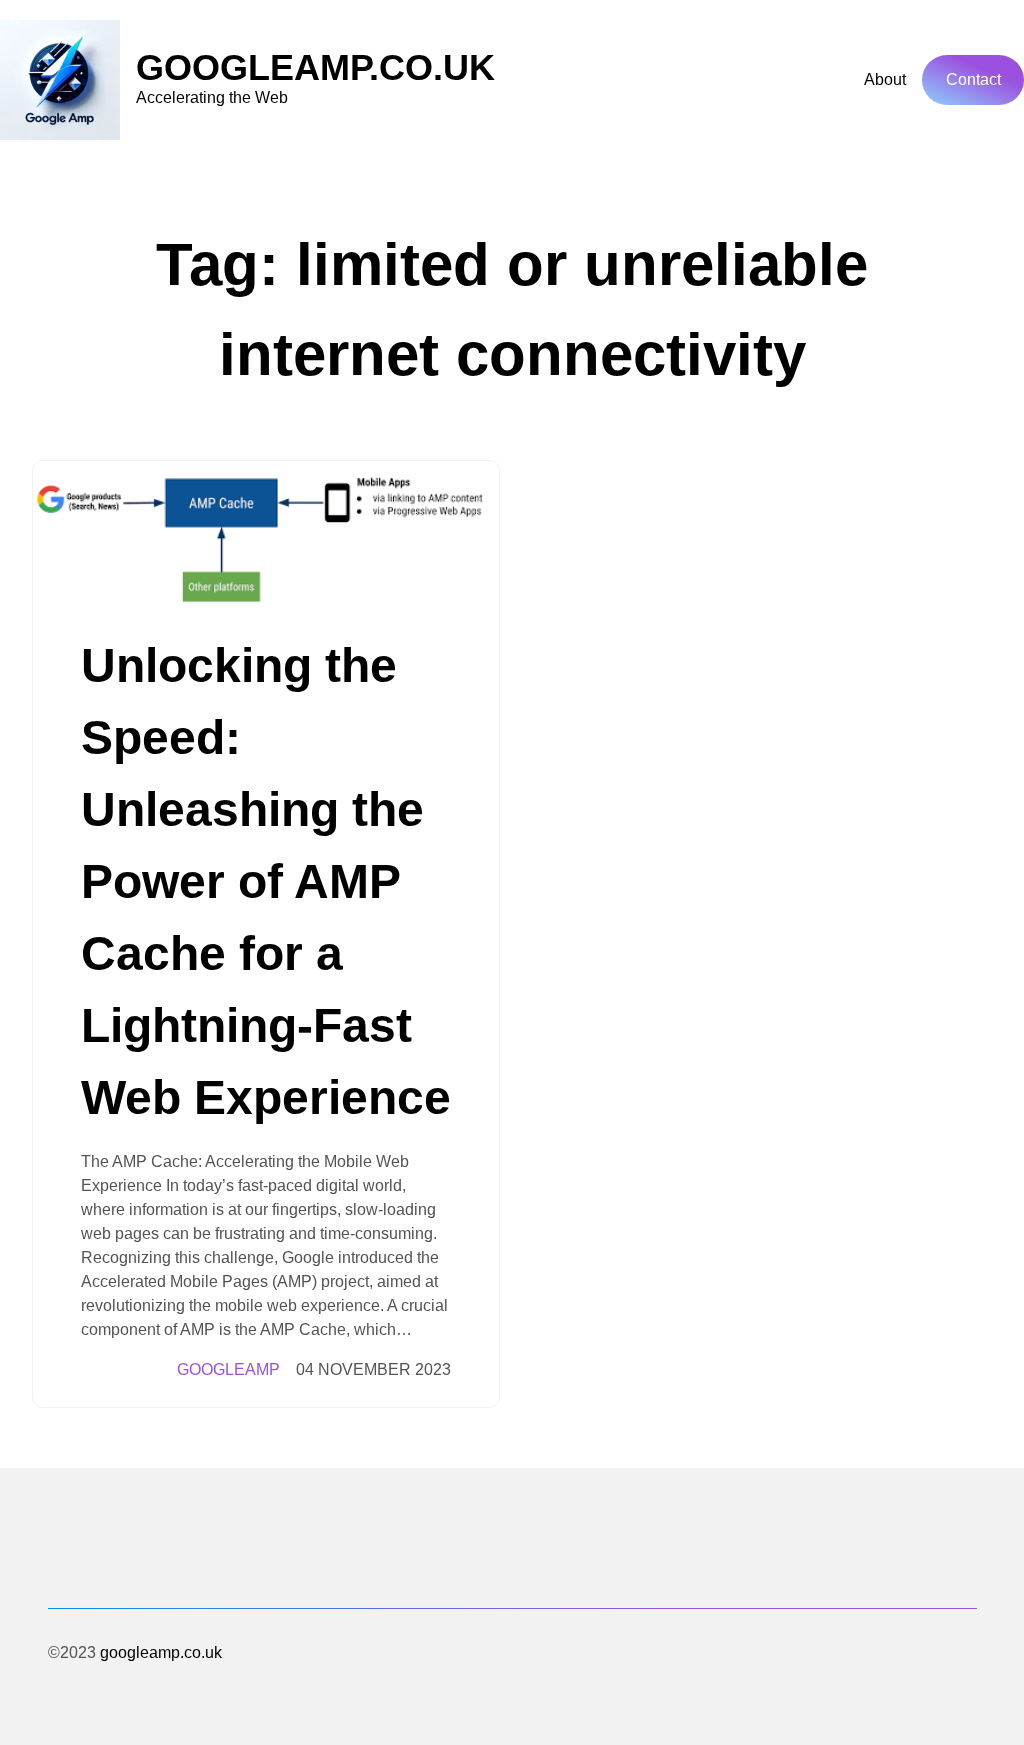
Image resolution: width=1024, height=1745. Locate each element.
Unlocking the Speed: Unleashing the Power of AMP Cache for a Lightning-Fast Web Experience (266, 881)
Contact (973, 79)
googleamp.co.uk (315, 67)
